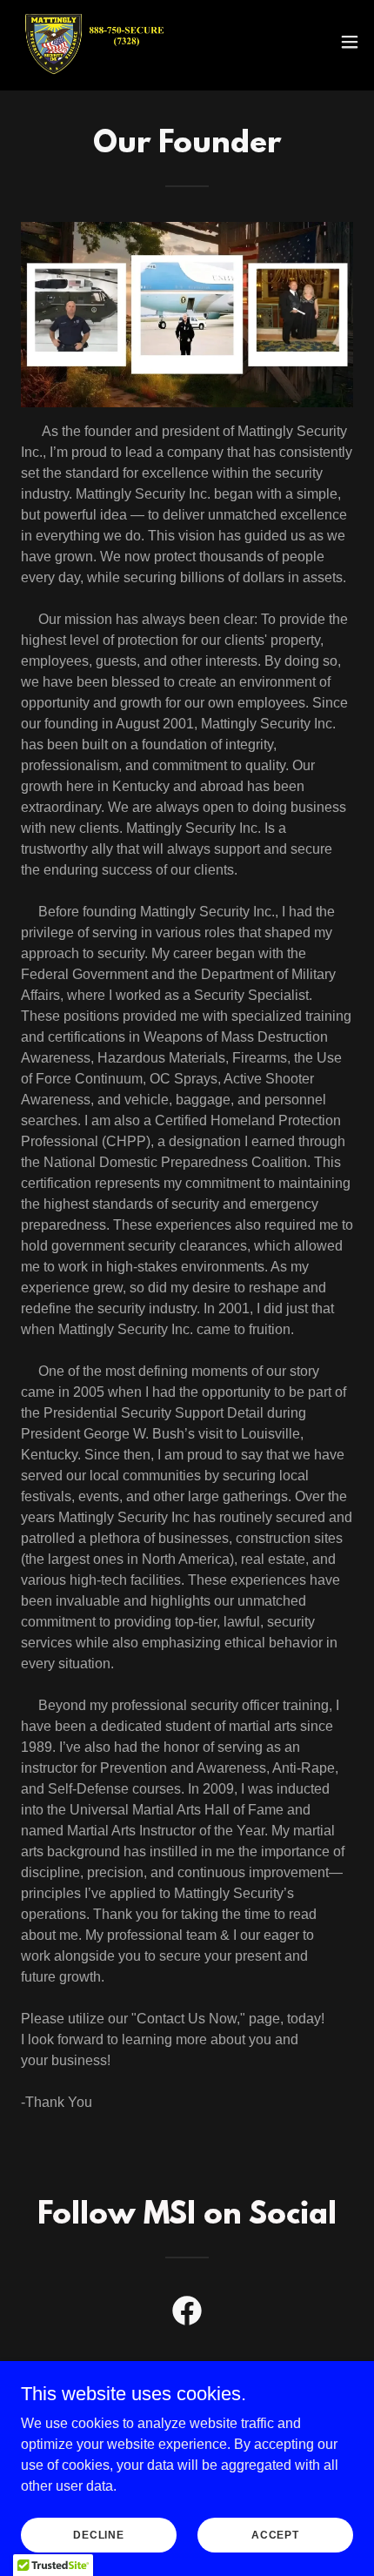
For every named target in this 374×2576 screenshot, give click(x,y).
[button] (350, 42)
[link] (94, 42)
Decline (99, 2534)
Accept (275, 2534)
